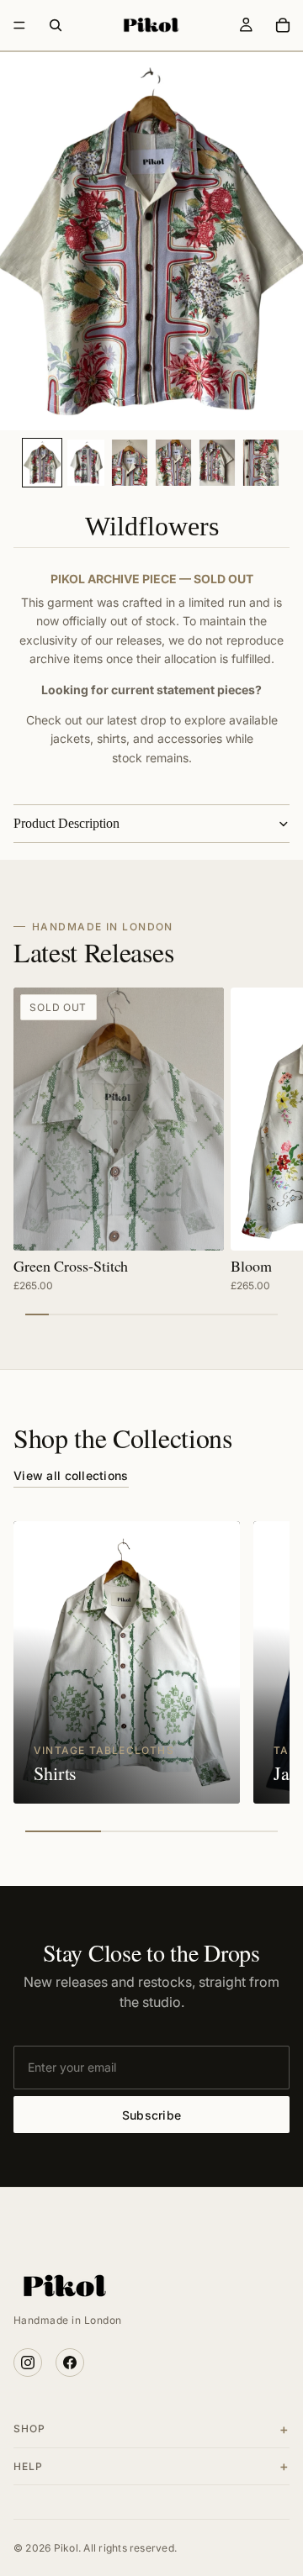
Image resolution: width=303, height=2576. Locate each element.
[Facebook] (70, 2363)
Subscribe (152, 2115)
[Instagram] (28, 2363)
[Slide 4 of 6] (173, 463)
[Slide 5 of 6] (217, 463)
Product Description (66, 823)
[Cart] (283, 25)
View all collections (71, 1475)
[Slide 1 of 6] (42, 463)
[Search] (56, 25)
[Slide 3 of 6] (130, 463)
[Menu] (19, 25)
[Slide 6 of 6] (261, 463)
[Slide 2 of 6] (86, 463)
